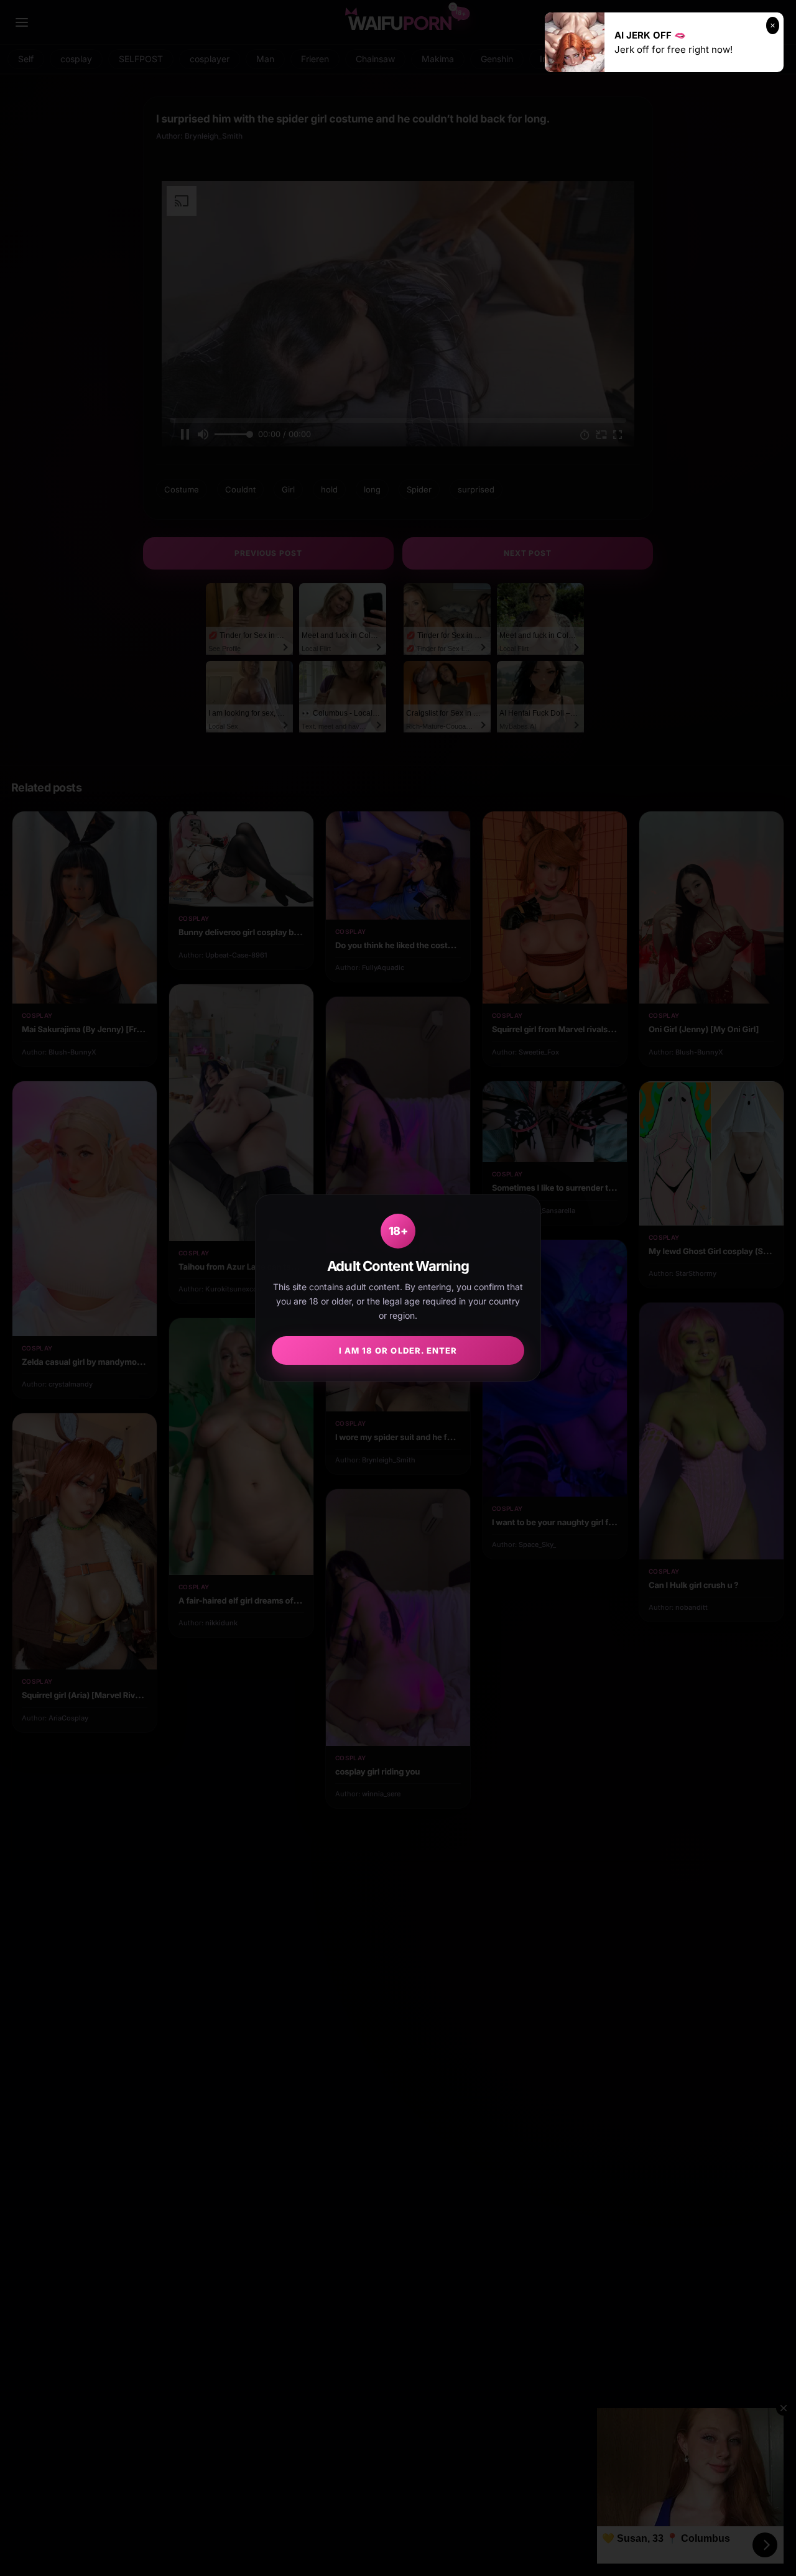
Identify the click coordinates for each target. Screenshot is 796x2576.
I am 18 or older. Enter (398, 1350)
